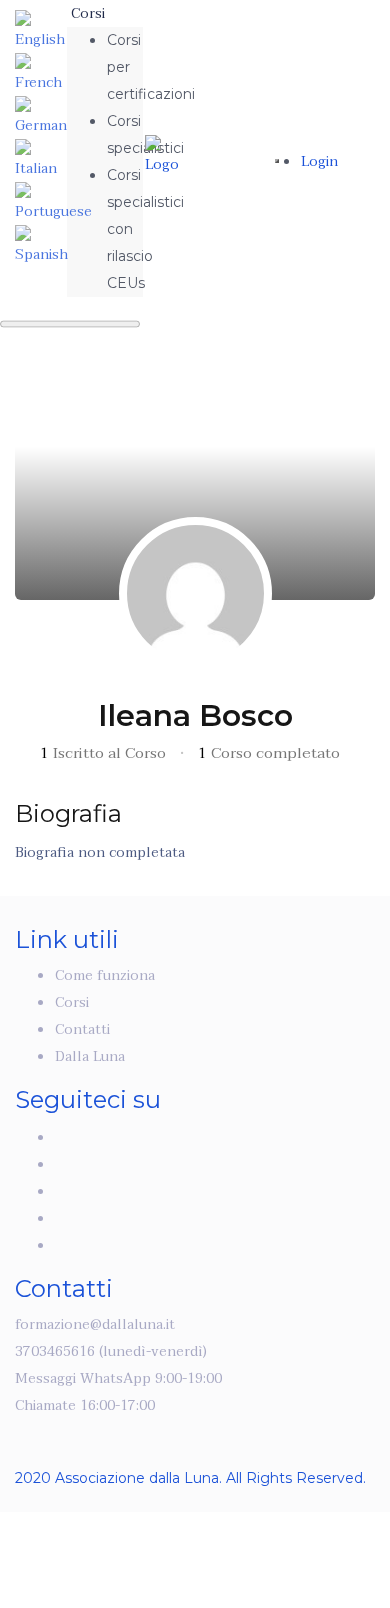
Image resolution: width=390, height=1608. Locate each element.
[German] (41, 116)
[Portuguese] (53, 202)
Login (319, 161)
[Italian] (40, 159)
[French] (40, 73)
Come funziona (105, 975)
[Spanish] (41, 245)
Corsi (88, 13)
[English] (40, 30)
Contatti (82, 1029)
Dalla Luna (90, 1056)
